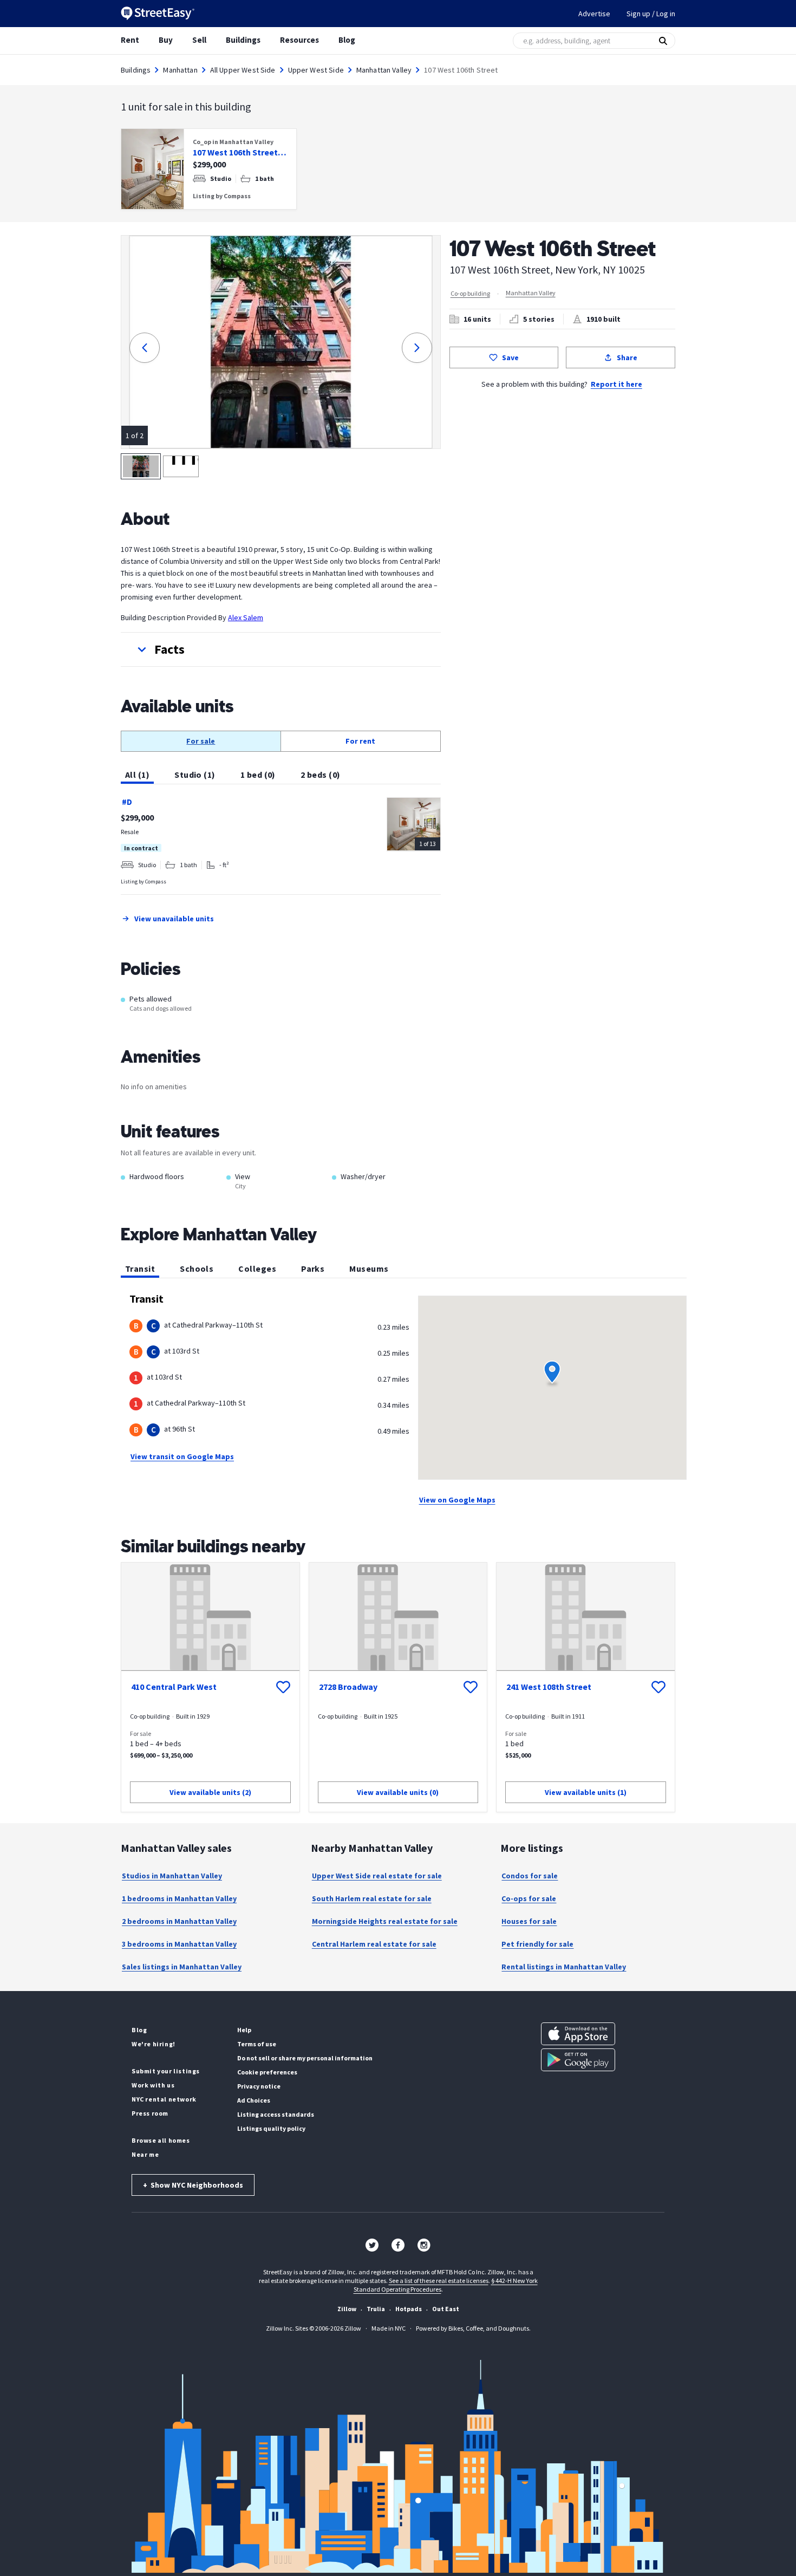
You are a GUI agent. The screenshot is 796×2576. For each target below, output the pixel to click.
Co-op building (470, 293)
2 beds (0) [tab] (321, 775)
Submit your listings (166, 2071)
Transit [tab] (140, 1269)
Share (627, 357)
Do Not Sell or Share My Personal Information (305, 2058)
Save (510, 357)
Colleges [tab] (257, 1269)
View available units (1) (586, 1792)
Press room (150, 2113)
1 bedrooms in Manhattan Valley (179, 1898)
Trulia (376, 2309)
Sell (199, 40)
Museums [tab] (369, 1269)
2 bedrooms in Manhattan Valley (179, 1921)
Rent (130, 40)
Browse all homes (161, 2140)
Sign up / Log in (651, 14)
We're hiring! (154, 2044)
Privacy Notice (259, 2086)
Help (244, 2030)
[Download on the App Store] (578, 2034)
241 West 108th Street (549, 1687)
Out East (446, 2309)
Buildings (243, 40)
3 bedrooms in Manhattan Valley (179, 1944)
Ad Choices (254, 2100)
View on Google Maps (457, 1500)
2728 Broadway (348, 1687)
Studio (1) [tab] (195, 775)
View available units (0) (398, 1792)
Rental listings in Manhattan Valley (564, 1967)
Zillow (347, 2309)
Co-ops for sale (529, 1898)
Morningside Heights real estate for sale (385, 1921)
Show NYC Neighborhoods (193, 2185)
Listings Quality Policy (271, 2128)
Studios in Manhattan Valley (172, 1876)
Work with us (153, 2085)
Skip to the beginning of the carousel (398, 220)
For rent (360, 741)
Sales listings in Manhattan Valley (182, 1967)
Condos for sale (530, 1876)
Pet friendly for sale (537, 1944)
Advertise (594, 14)
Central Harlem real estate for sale (374, 1944)
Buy (166, 40)
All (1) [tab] (137, 775)
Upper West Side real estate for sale (377, 1876)
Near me (145, 2154)
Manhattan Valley (384, 70)
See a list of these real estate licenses (439, 2281)
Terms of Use (257, 2044)
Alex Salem (246, 617)
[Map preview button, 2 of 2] (181, 466)
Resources (299, 40)
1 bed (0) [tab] (258, 775)
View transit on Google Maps (182, 1456)
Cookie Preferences (267, 2072)
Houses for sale (529, 1921)
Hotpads (409, 2309)
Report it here (616, 384)
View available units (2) (210, 1792)
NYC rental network (164, 2099)
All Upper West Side (243, 70)
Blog (347, 40)
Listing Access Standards (276, 2114)
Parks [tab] (313, 1269)
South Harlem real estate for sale (372, 1898)
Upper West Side (316, 70)
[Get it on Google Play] (578, 2060)
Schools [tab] (197, 1269)
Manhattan (180, 70)
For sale (201, 741)
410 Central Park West (174, 1687)
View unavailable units (174, 919)
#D (127, 802)
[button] (281, 649)
